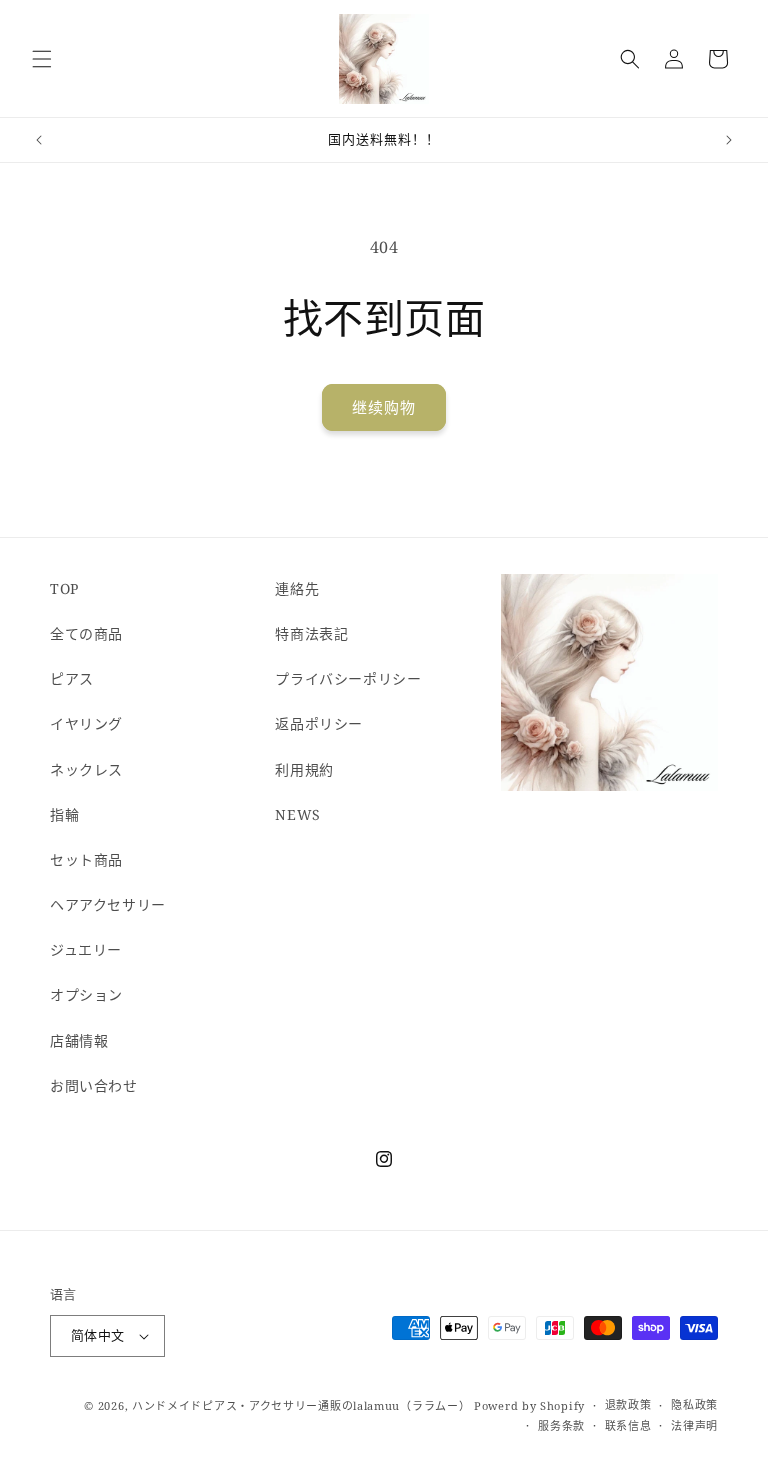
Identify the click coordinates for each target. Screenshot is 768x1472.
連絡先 (297, 588)
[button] (42, 59)
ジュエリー (86, 949)
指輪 (64, 814)
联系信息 (628, 1425)
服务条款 (561, 1425)
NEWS (297, 814)
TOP (64, 588)
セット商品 (86, 859)
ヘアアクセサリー (108, 904)
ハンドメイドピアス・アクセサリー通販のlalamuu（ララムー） (301, 1405)
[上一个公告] (39, 140)
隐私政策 (694, 1404)
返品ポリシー (319, 723)
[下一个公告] (729, 140)
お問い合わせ (94, 1085)
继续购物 (384, 407)
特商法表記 (311, 633)
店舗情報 (79, 1040)
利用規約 (304, 769)
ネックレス (86, 769)
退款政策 (628, 1404)
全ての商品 (86, 633)
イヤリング (86, 723)
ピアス (72, 678)
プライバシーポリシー (348, 678)
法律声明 (694, 1425)
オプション (86, 994)
